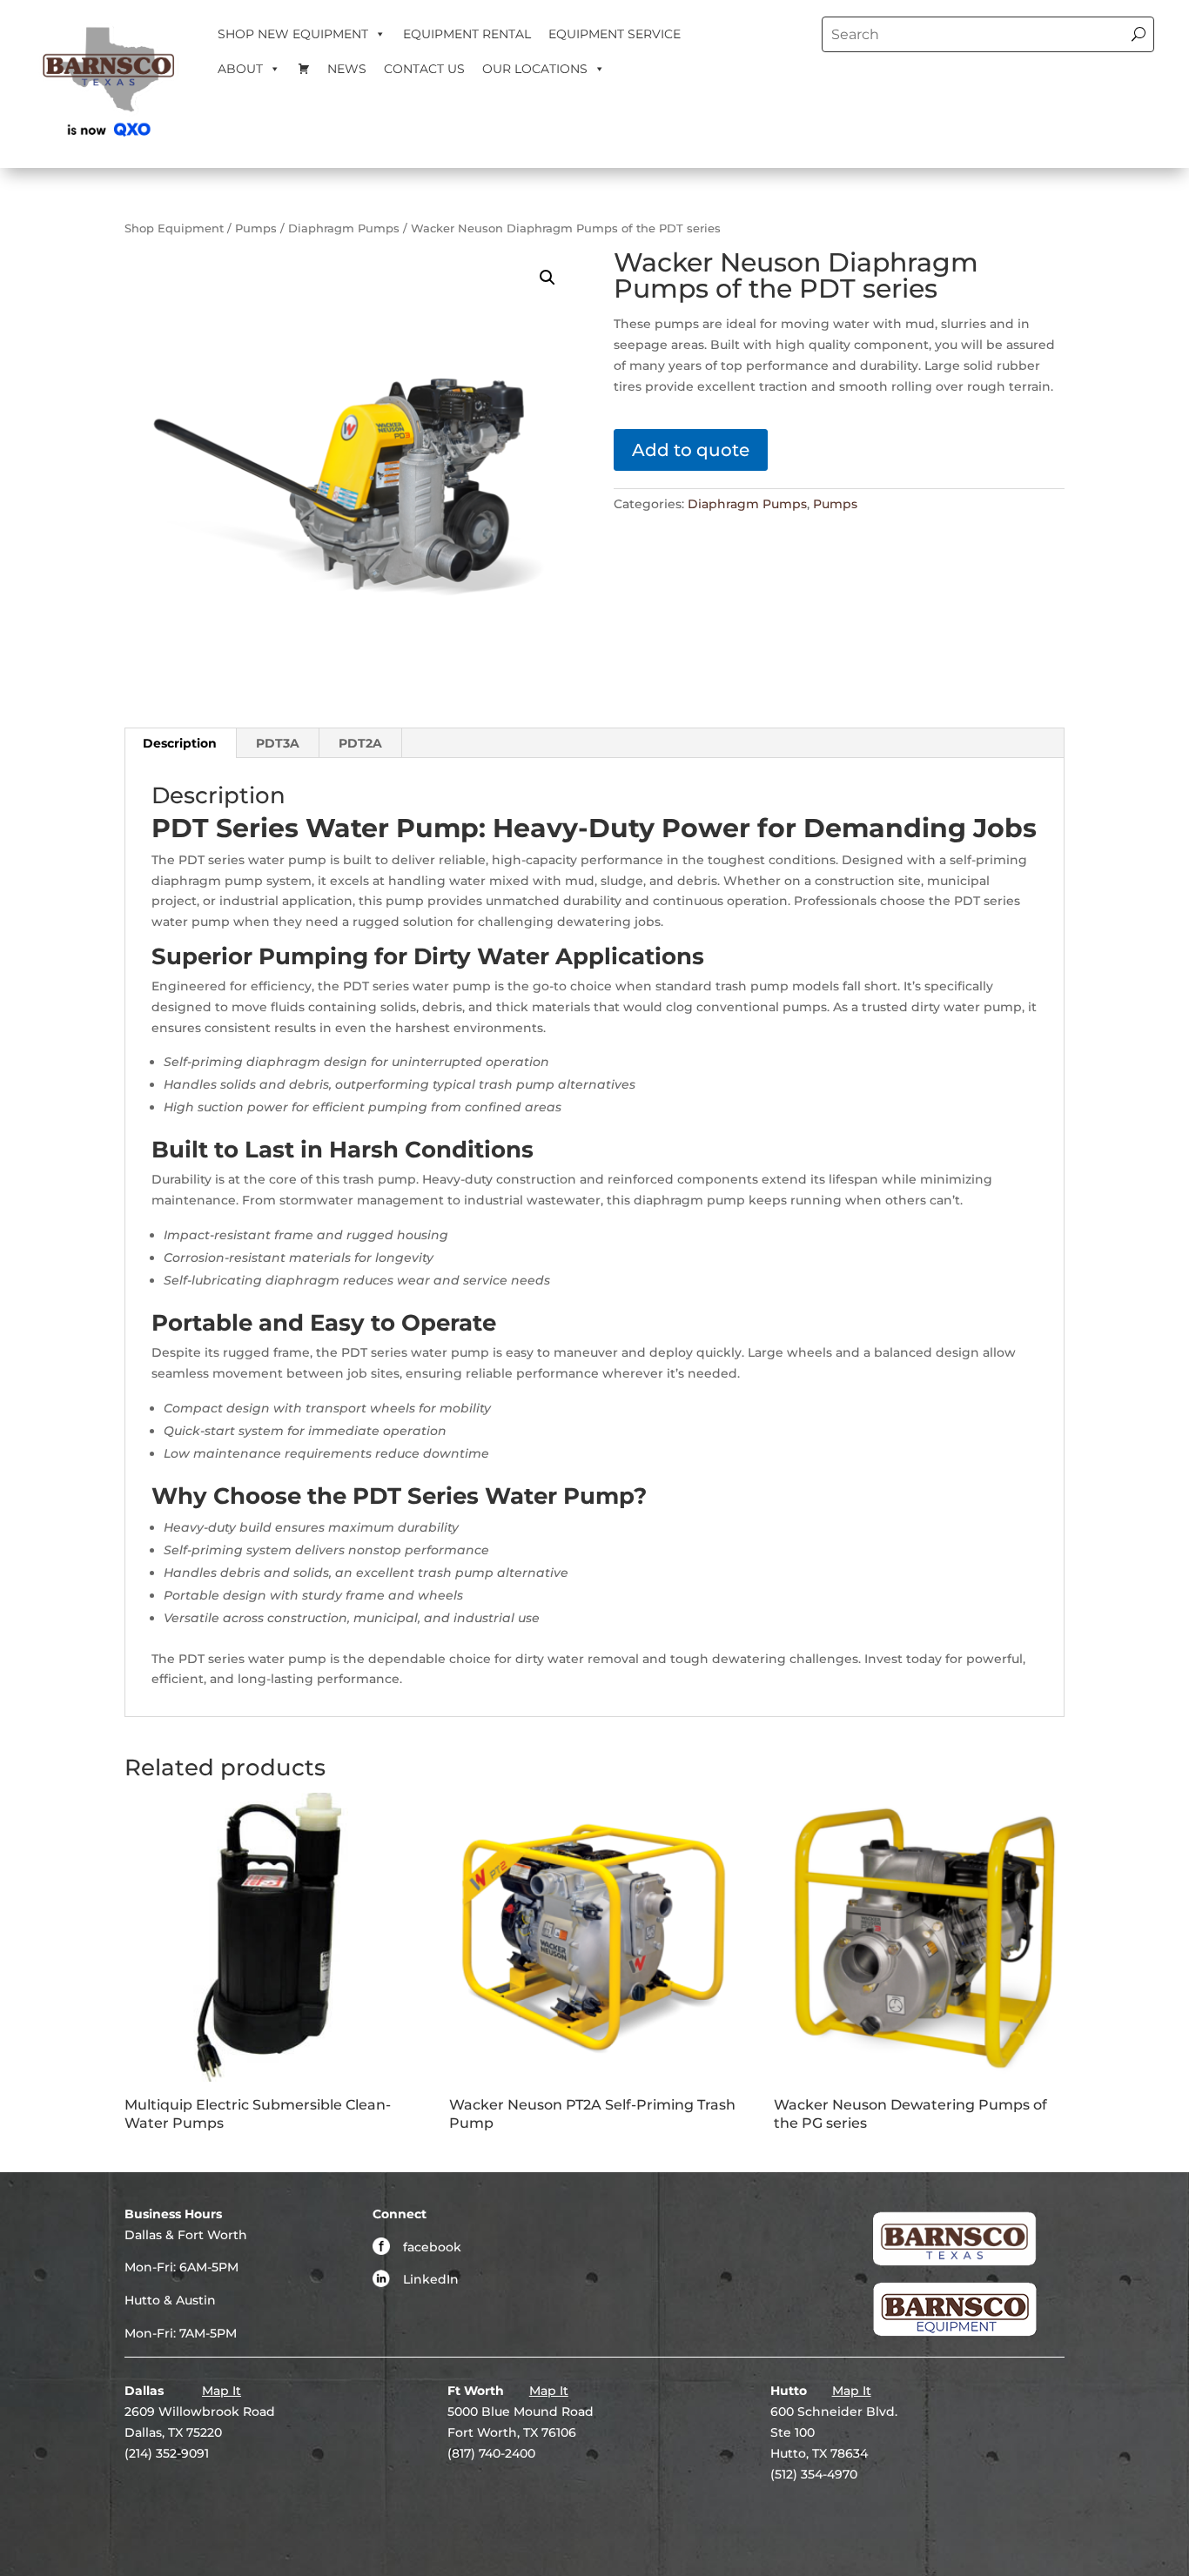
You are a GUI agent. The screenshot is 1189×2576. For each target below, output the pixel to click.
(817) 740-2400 (491, 2453)
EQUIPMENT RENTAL (467, 34)
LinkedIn (431, 2279)
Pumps (256, 228)
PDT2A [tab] (360, 743)
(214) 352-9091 (167, 2453)
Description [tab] (180, 743)
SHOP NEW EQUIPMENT (293, 34)
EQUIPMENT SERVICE (615, 34)
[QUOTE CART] (304, 69)
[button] (547, 278)
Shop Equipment (174, 228)
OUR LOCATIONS (535, 69)
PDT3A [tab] (278, 743)
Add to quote (691, 450)
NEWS (347, 69)
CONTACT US (424, 69)
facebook (432, 2247)
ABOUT (240, 69)
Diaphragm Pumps (344, 228)
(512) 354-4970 (814, 2474)
